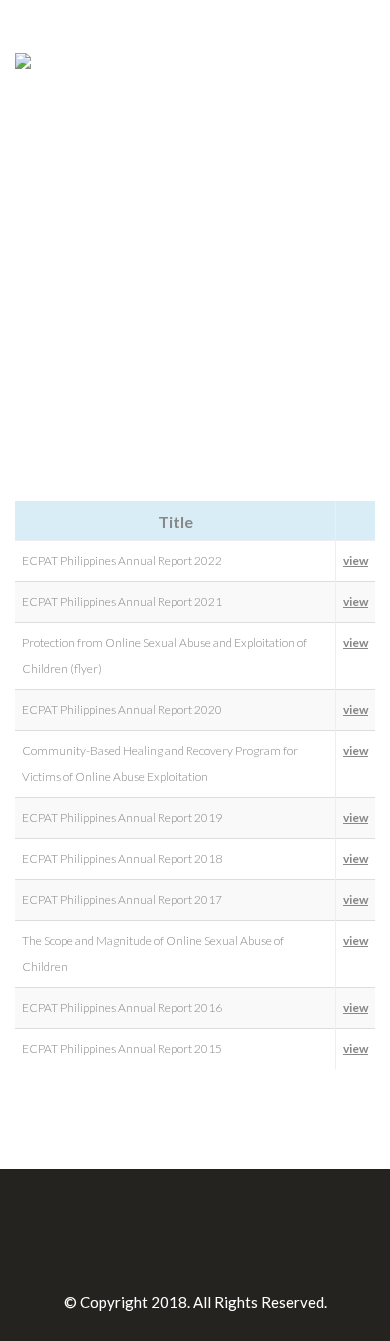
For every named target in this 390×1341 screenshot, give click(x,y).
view (355, 560)
